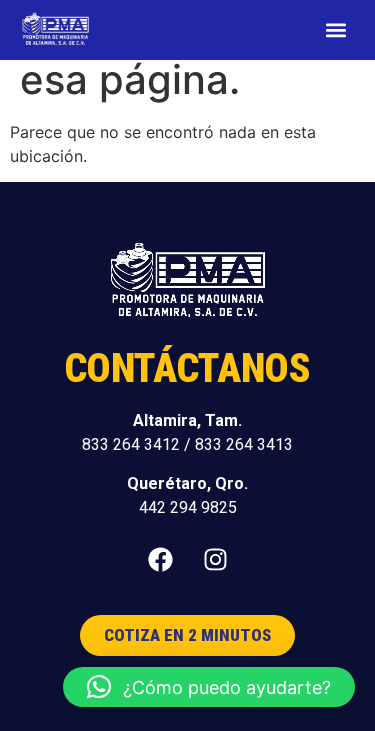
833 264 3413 (244, 444)
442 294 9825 (188, 507)
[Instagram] (215, 559)
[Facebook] (160, 559)
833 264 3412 (131, 444)
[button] (336, 30)
